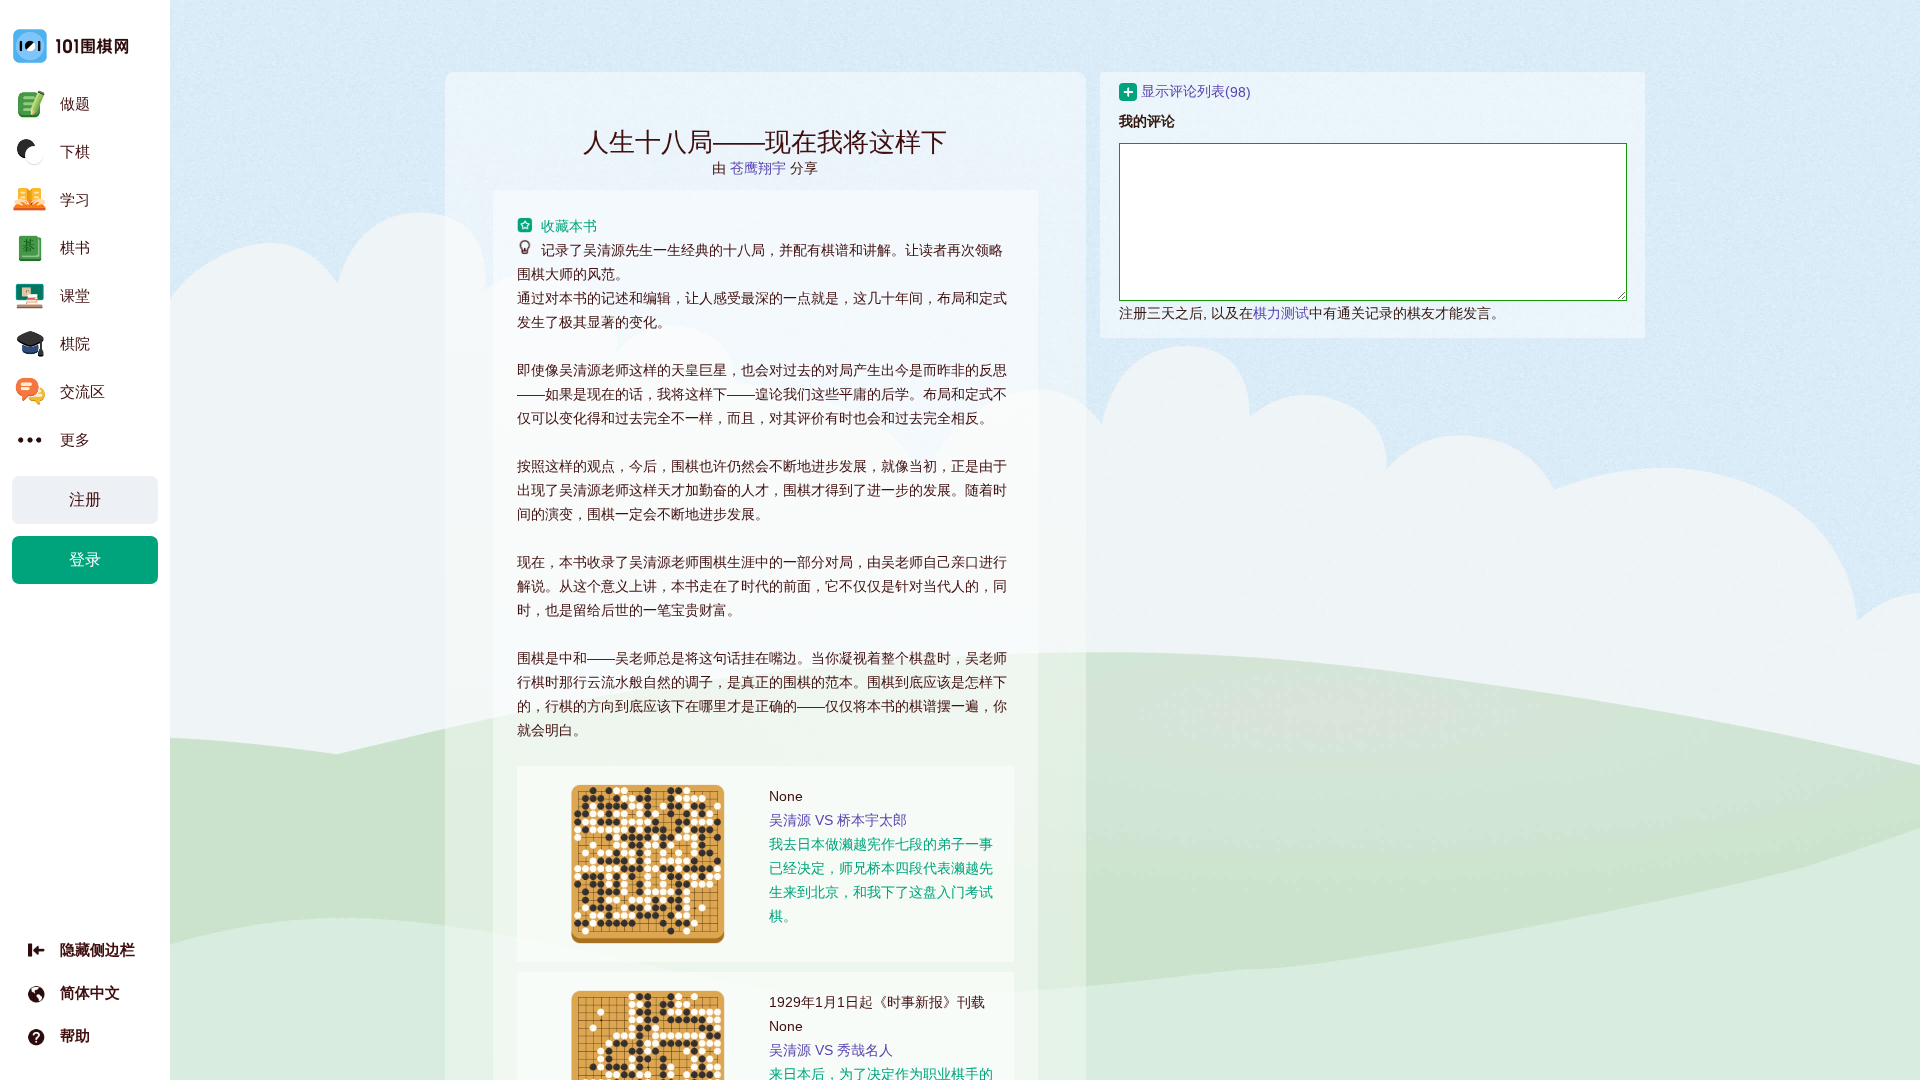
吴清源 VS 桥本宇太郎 (838, 820)
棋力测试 (1281, 313)
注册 (85, 499)
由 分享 (765, 168)
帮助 (75, 1035)
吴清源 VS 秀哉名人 (831, 1050)
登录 (85, 559)
